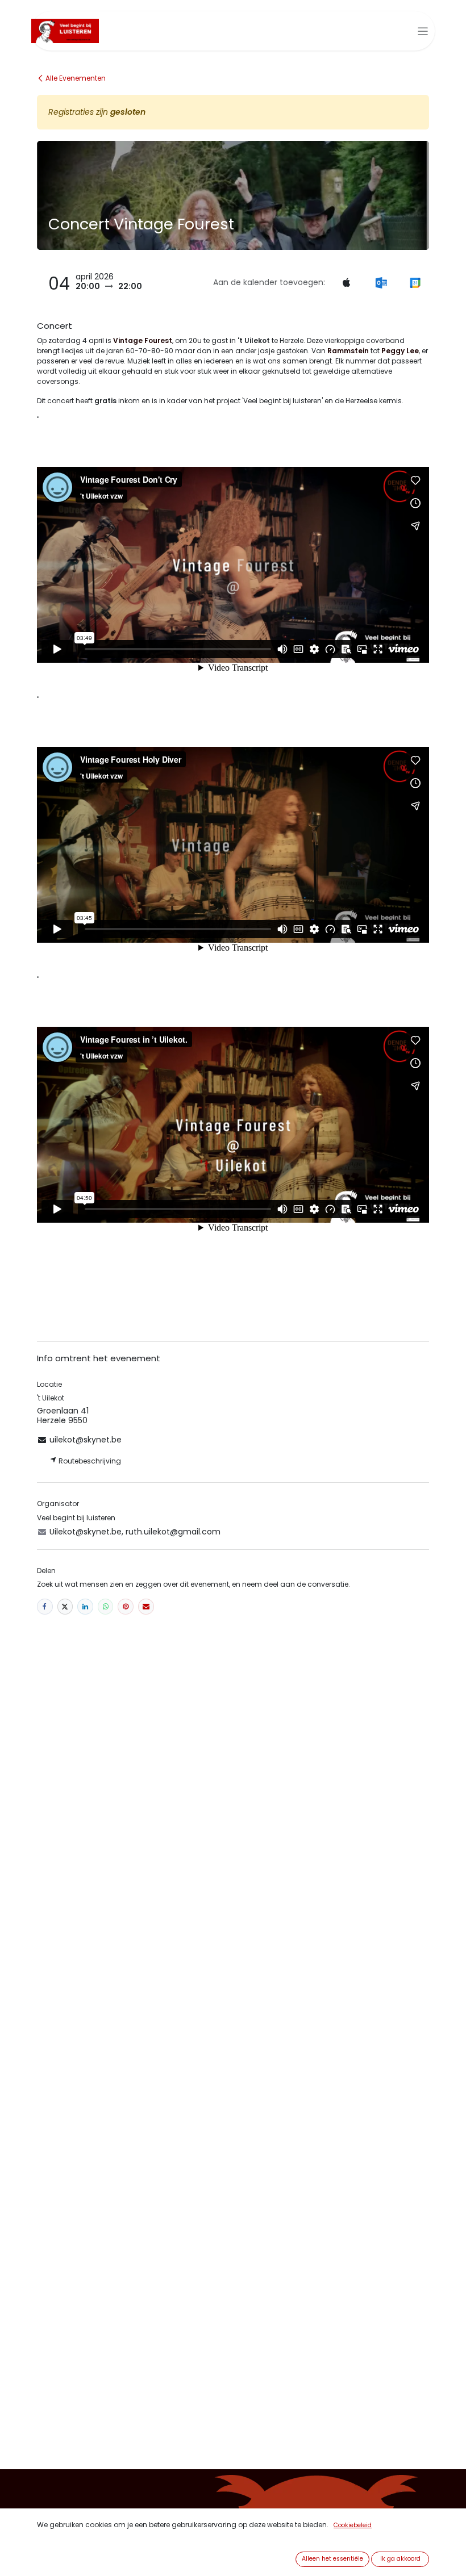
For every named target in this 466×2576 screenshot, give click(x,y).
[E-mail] (146, 1607)
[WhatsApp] (106, 1607)
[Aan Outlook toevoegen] (381, 282)
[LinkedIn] (85, 1607)
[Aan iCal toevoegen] (346, 282)
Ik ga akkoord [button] (400, 2559)
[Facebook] (45, 1607)
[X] (65, 1607)
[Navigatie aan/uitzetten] (423, 31)
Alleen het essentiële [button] (332, 2559)
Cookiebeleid (353, 2525)
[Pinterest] (126, 1607)
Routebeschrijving (89, 1461)
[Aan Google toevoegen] (415, 282)
